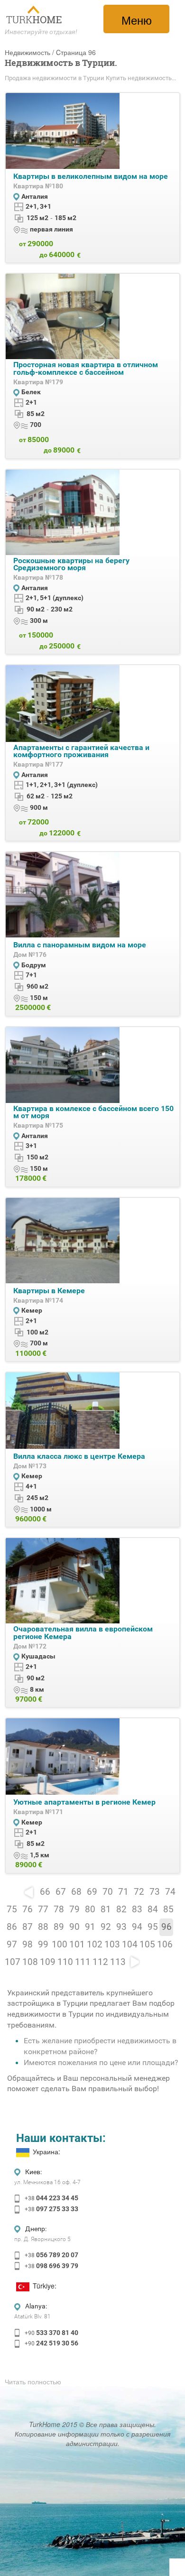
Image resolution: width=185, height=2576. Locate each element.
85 (168, 1909)
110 (65, 1962)
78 (59, 1909)
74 (170, 1892)
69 (92, 1892)
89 (59, 1927)
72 (139, 1892)
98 (28, 1945)
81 (106, 1909)
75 (12, 1909)
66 (45, 1892)
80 (90, 1909)
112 (100, 1962)
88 (43, 1927)
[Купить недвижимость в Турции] (35, 15)
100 (60, 1945)
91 (90, 1927)
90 (74, 1927)
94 (137, 1927)
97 (12, 1945)
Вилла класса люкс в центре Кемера (79, 1457)
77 (43, 1909)
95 (153, 1927)
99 (43, 1945)
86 (12, 1927)
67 (61, 1892)
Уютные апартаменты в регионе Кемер (84, 1803)
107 (13, 1962)
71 (123, 1892)
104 (130, 1945)
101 (77, 1945)
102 (95, 1945)
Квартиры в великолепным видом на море (91, 177)
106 (165, 1945)
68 (76, 1892)
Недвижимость (28, 52)
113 (118, 1962)
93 (121, 1927)
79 (74, 1909)
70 (108, 1892)
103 (112, 1945)
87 (28, 1927)
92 (106, 1927)
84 (153, 1909)
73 (155, 1892)
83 (137, 1909)
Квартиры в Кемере (49, 1291)
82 (121, 1909)
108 (30, 1962)
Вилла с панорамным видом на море (80, 945)
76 (28, 1909)
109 (48, 1962)
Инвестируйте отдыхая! (41, 32)
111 (83, 1962)
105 (147, 1945)
